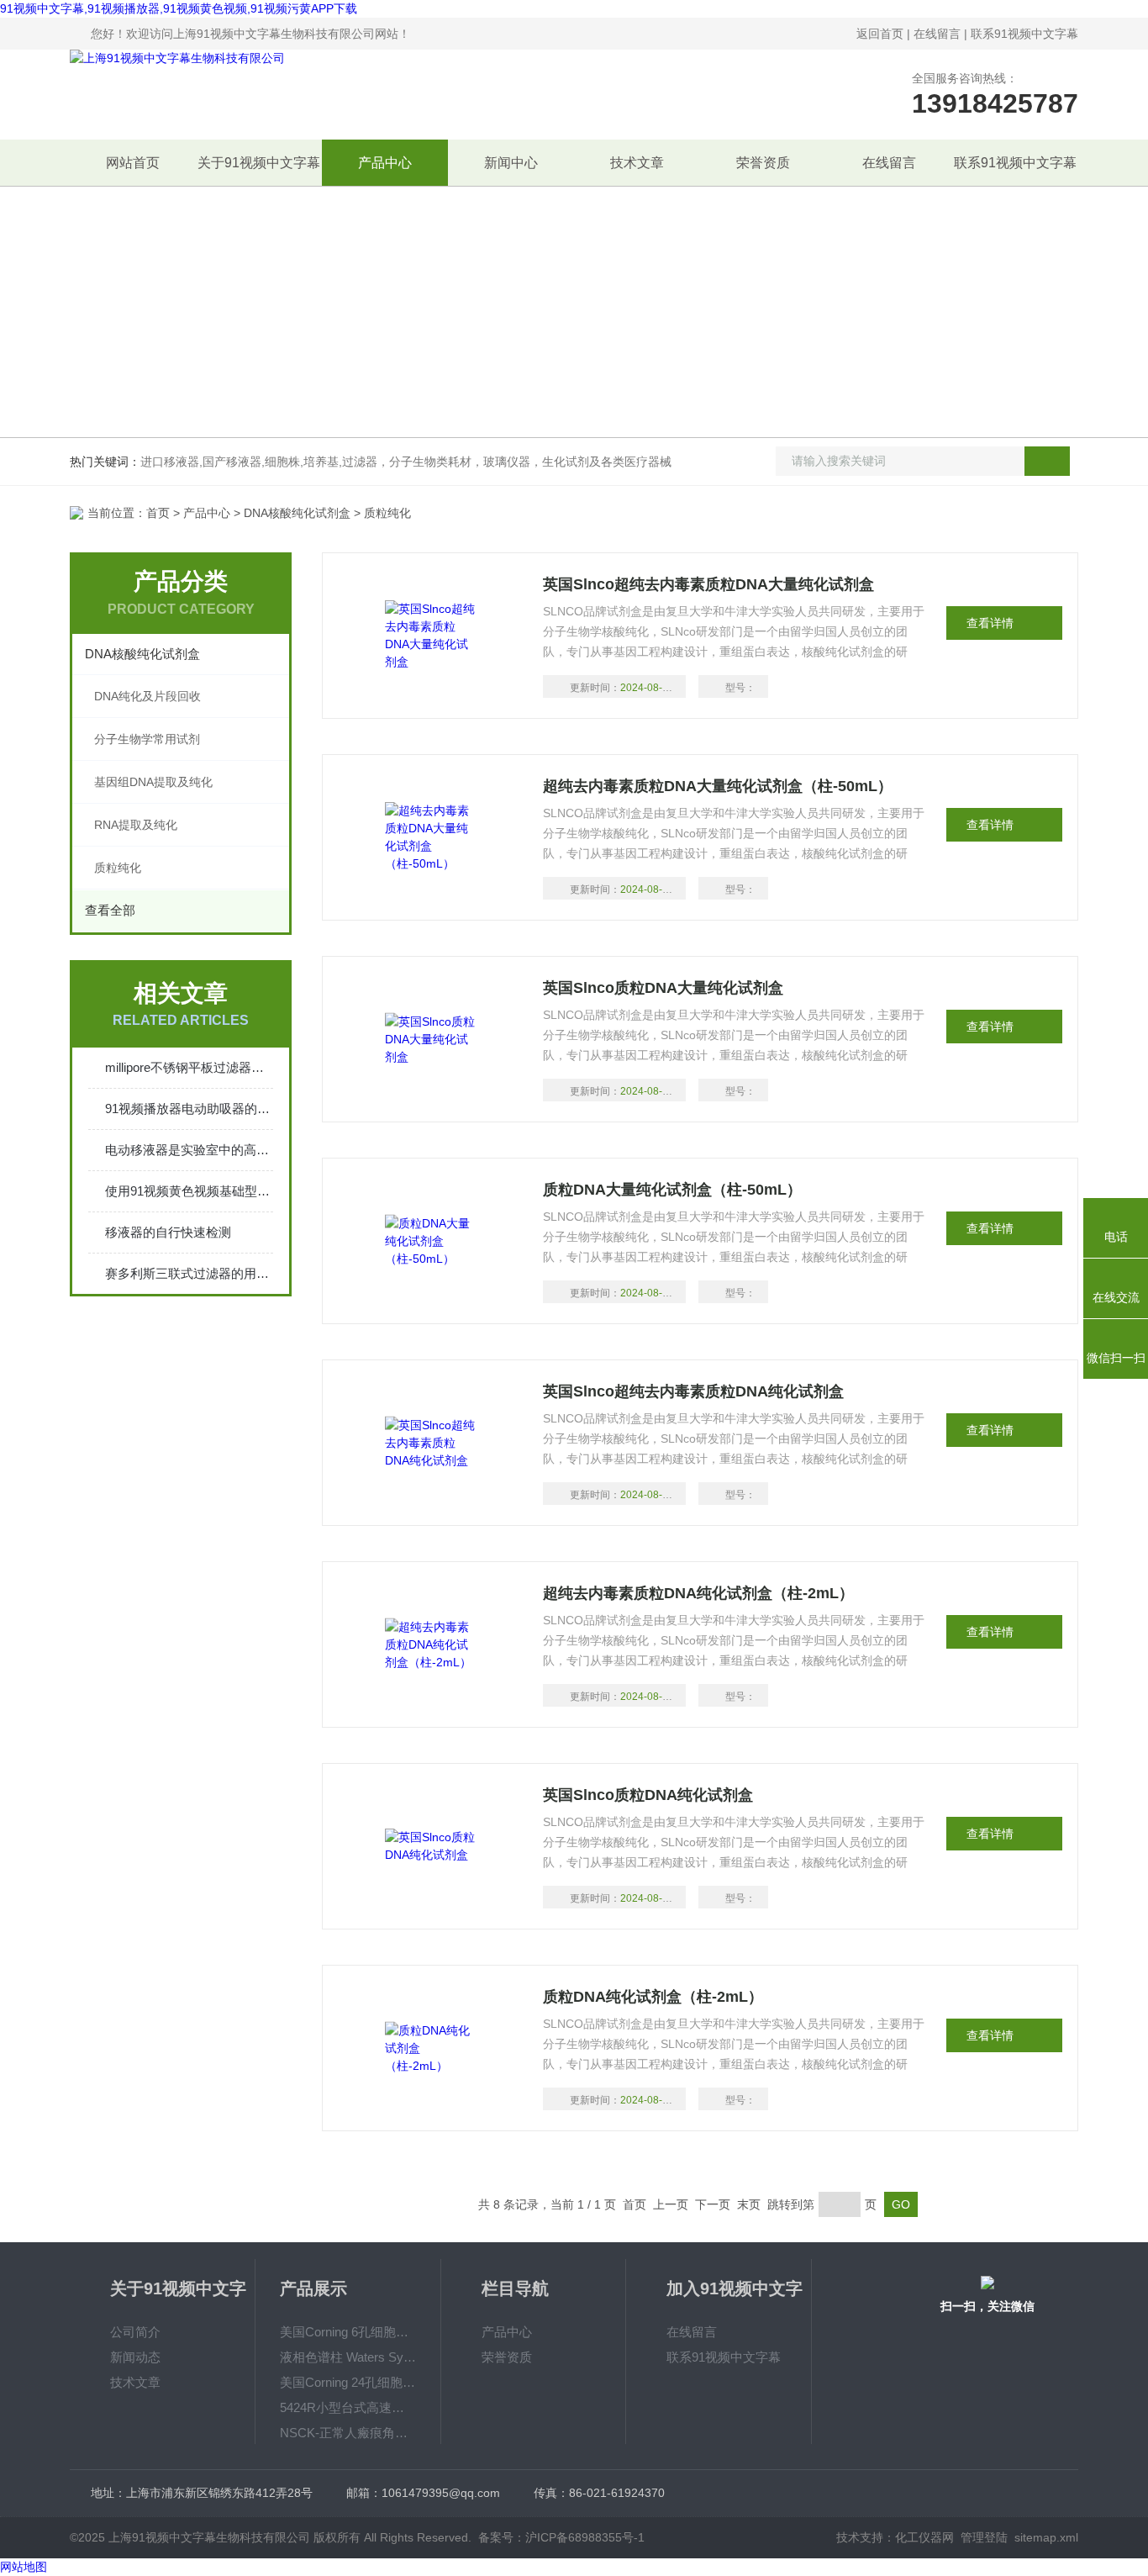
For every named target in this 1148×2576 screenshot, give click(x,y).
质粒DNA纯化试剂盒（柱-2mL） (653, 1997)
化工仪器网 (924, 2537)
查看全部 (110, 910)
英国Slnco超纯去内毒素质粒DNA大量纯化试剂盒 (708, 584)
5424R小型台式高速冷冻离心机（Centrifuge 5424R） (348, 2407)
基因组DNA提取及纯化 (153, 782)
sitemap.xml (1046, 2537)
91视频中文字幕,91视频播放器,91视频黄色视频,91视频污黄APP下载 (179, 8)
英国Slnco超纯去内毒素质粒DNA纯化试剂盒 (693, 1391)
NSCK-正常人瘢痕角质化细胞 (348, 2433)
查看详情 (990, 623)
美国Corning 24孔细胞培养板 (348, 2382)
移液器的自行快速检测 (168, 1232)
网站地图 (24, 2567)
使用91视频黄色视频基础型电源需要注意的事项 (189, 1191)
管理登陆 (984, 2537)
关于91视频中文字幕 (259, 163)
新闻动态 (135, 2357)
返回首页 (880, 34)
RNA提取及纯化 (136, 825)
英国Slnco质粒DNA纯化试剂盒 (648, 1795)
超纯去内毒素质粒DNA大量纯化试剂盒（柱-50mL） (718, 786)
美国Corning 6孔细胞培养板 (348, 2332)
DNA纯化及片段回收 (147, 696)
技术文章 (637, 163)
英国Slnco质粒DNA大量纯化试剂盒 (663, 988)
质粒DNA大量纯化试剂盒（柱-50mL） (672, 1190)
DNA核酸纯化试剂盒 (297, 513)
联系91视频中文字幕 (1024, 34)
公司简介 (135, 2332)
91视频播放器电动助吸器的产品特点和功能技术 (189, 1109)
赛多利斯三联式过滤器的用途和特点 (189, 1273)
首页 (158, 513)
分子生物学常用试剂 (147, 739)
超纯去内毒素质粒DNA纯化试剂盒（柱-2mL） (698, 1593)
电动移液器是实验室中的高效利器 (189, 1150)
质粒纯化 (118, 868)
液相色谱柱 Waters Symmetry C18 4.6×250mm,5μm (348, 2357)
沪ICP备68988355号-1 (585, 2537)
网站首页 (133, 163)
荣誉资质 (763, 163)
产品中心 (385, 163)
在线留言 (937, 34)
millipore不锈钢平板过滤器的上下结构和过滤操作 (189, 1067)
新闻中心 (511, 163)
